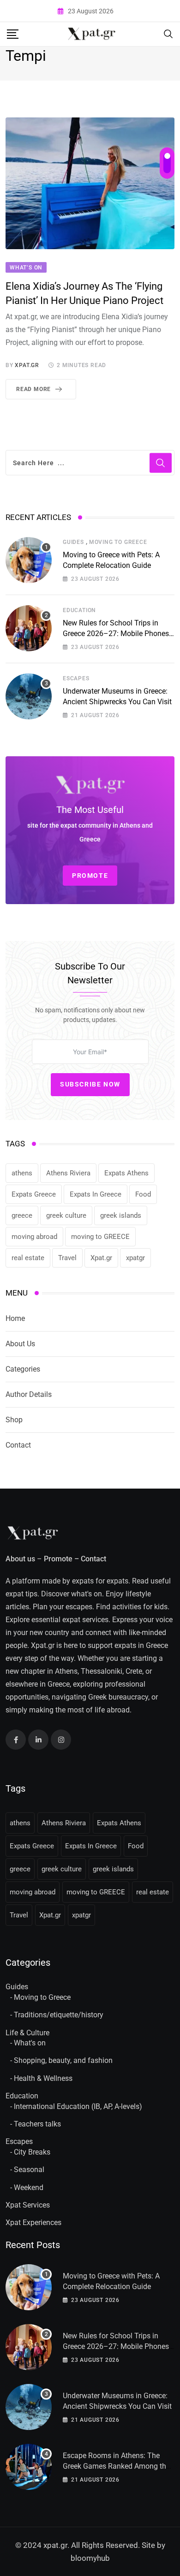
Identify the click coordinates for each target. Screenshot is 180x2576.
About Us (20, 1344)
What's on (30, 2043)
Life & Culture (27, 2033)
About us (20, 1559)
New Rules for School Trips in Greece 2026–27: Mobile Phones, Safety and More (117, 633)
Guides (73, 542)
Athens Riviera (68, 1173)
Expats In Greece (96, 1194)
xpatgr (135, 1258)
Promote (58, 1559)
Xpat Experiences (33, 2223)
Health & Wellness (43, 2078)
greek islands (121, 1215)
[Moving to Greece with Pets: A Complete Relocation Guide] (29, 560)
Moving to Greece (118, 542)
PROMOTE (90, 876)
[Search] (168, 33)
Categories (23, 1369)
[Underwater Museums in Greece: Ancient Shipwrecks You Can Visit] (29, 696)
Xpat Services (28, 2205)
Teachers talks (37, 2124)
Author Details (29, 1394)
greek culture (66, 1215)
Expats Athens (126, 1173)
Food (143, 1194)
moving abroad (34, 1237)
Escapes (76, 678)
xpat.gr (27, 365)
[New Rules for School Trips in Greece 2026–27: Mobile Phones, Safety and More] (29, 628)
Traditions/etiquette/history (59, 2015)
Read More (33, 389)
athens (22, 1173)
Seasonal (29, 2170)
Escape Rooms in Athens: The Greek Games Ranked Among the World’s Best (116, 2466)
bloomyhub (90, 2558)
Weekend (29, 2188)
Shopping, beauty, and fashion (63, 2060)
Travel (67, 1258)
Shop (14, 1420)
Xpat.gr (101, 1258)
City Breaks (32, 2152)
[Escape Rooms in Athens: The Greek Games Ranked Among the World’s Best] (29, 2467)
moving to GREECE (100, 1237)
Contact (18, 1445)
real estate (28, 1258)
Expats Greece (34, 1194)
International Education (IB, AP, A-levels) (78, 2106)
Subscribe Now (90, 1084)
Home (15, 1318)
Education (79, 610)
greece (22, 1215)
